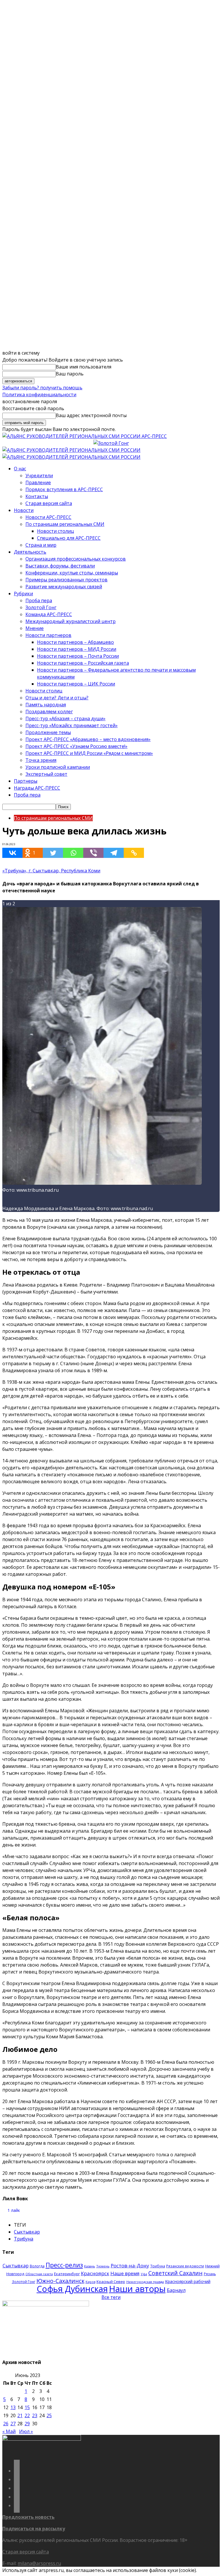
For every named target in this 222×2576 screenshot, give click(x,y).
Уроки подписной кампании (58, 767)
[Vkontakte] (12, 853)
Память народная (46, 705)
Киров (90, 2282)
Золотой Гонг (41, 607)
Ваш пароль (70, 374)
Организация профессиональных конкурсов (76, 559)
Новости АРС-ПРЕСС (48, 517)
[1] (102, 1183)
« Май (9, 2431)
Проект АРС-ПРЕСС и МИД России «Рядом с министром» (89, 753)
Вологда (37, 2266)
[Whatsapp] (73, 853)
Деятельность (30, 552)
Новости (24, 510)
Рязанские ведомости (185, 2266)
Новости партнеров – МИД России (77, 649)
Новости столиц (55, 531)
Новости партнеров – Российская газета (83, 663)
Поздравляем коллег (49, 712)
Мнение (35, 628)
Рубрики (23, 594)
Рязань (210, 2274)
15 (27, 2407)
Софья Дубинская (72, 2289)
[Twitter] (53, 853)
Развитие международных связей (64, 587)
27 (13, 2424)
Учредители (39, 476)
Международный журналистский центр (71, 621)
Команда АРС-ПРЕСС (49, 614)
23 (35, 2415)
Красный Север (111, 2282)
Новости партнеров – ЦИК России (76, 684)
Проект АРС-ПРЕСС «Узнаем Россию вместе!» (76, 746)
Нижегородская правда (145, 2282)
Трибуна (24, 2239)
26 (6, 2424)
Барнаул (176, 2290)
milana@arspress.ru (39, 2563)
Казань (90, 2266)
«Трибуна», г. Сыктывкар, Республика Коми (51, 871)
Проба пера (39, 600)
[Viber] (93, 853)
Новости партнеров (48, 635)
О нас (20, 469)
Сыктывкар (27, 2232)
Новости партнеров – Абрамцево (75, 642)
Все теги (111, 2297)
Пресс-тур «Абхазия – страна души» (65, 718)
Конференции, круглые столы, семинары (72, 573)
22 (27, 2415)
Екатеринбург (67, 2274)
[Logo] (71, 450)
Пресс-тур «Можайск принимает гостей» (72, 725)
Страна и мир (41, 545)
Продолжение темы (48, 732)
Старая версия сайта (49, 503)
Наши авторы (137, 2289)
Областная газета (39, 2274)
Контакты (37, 496)
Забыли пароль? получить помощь (42, 388)
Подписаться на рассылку (34, 2529)
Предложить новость (28, 2517)
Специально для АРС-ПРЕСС (69, 538)
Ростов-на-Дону (130, 2265)
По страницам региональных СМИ (65, 524)
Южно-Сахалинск (60, 2281)
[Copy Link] (134, 853)
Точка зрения (41, 760)
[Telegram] (114, 853)
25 (49, 2415)
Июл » (26, 2431)
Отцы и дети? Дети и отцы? (57, 698)
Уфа (144, 2274)
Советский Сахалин (175, 2273)
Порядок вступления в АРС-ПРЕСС (64, 489)
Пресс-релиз (64, 2265)
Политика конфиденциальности (39, 395)
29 (27, 2424)
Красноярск (95, 2273)
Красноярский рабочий (188, 2281)
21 (20, 2415)
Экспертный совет (46, 774)
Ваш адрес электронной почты (91, 415)
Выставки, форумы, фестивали (60, 566)
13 (13, 2407)
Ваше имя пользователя (84, 367)
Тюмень (103, 2266)
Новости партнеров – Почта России (78, 656)
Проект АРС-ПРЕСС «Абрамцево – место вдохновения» (88, 739)
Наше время (125, 2273)
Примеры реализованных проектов (66, 580)
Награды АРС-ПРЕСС (37, 788)
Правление (38, 482)
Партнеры (26, 781)
